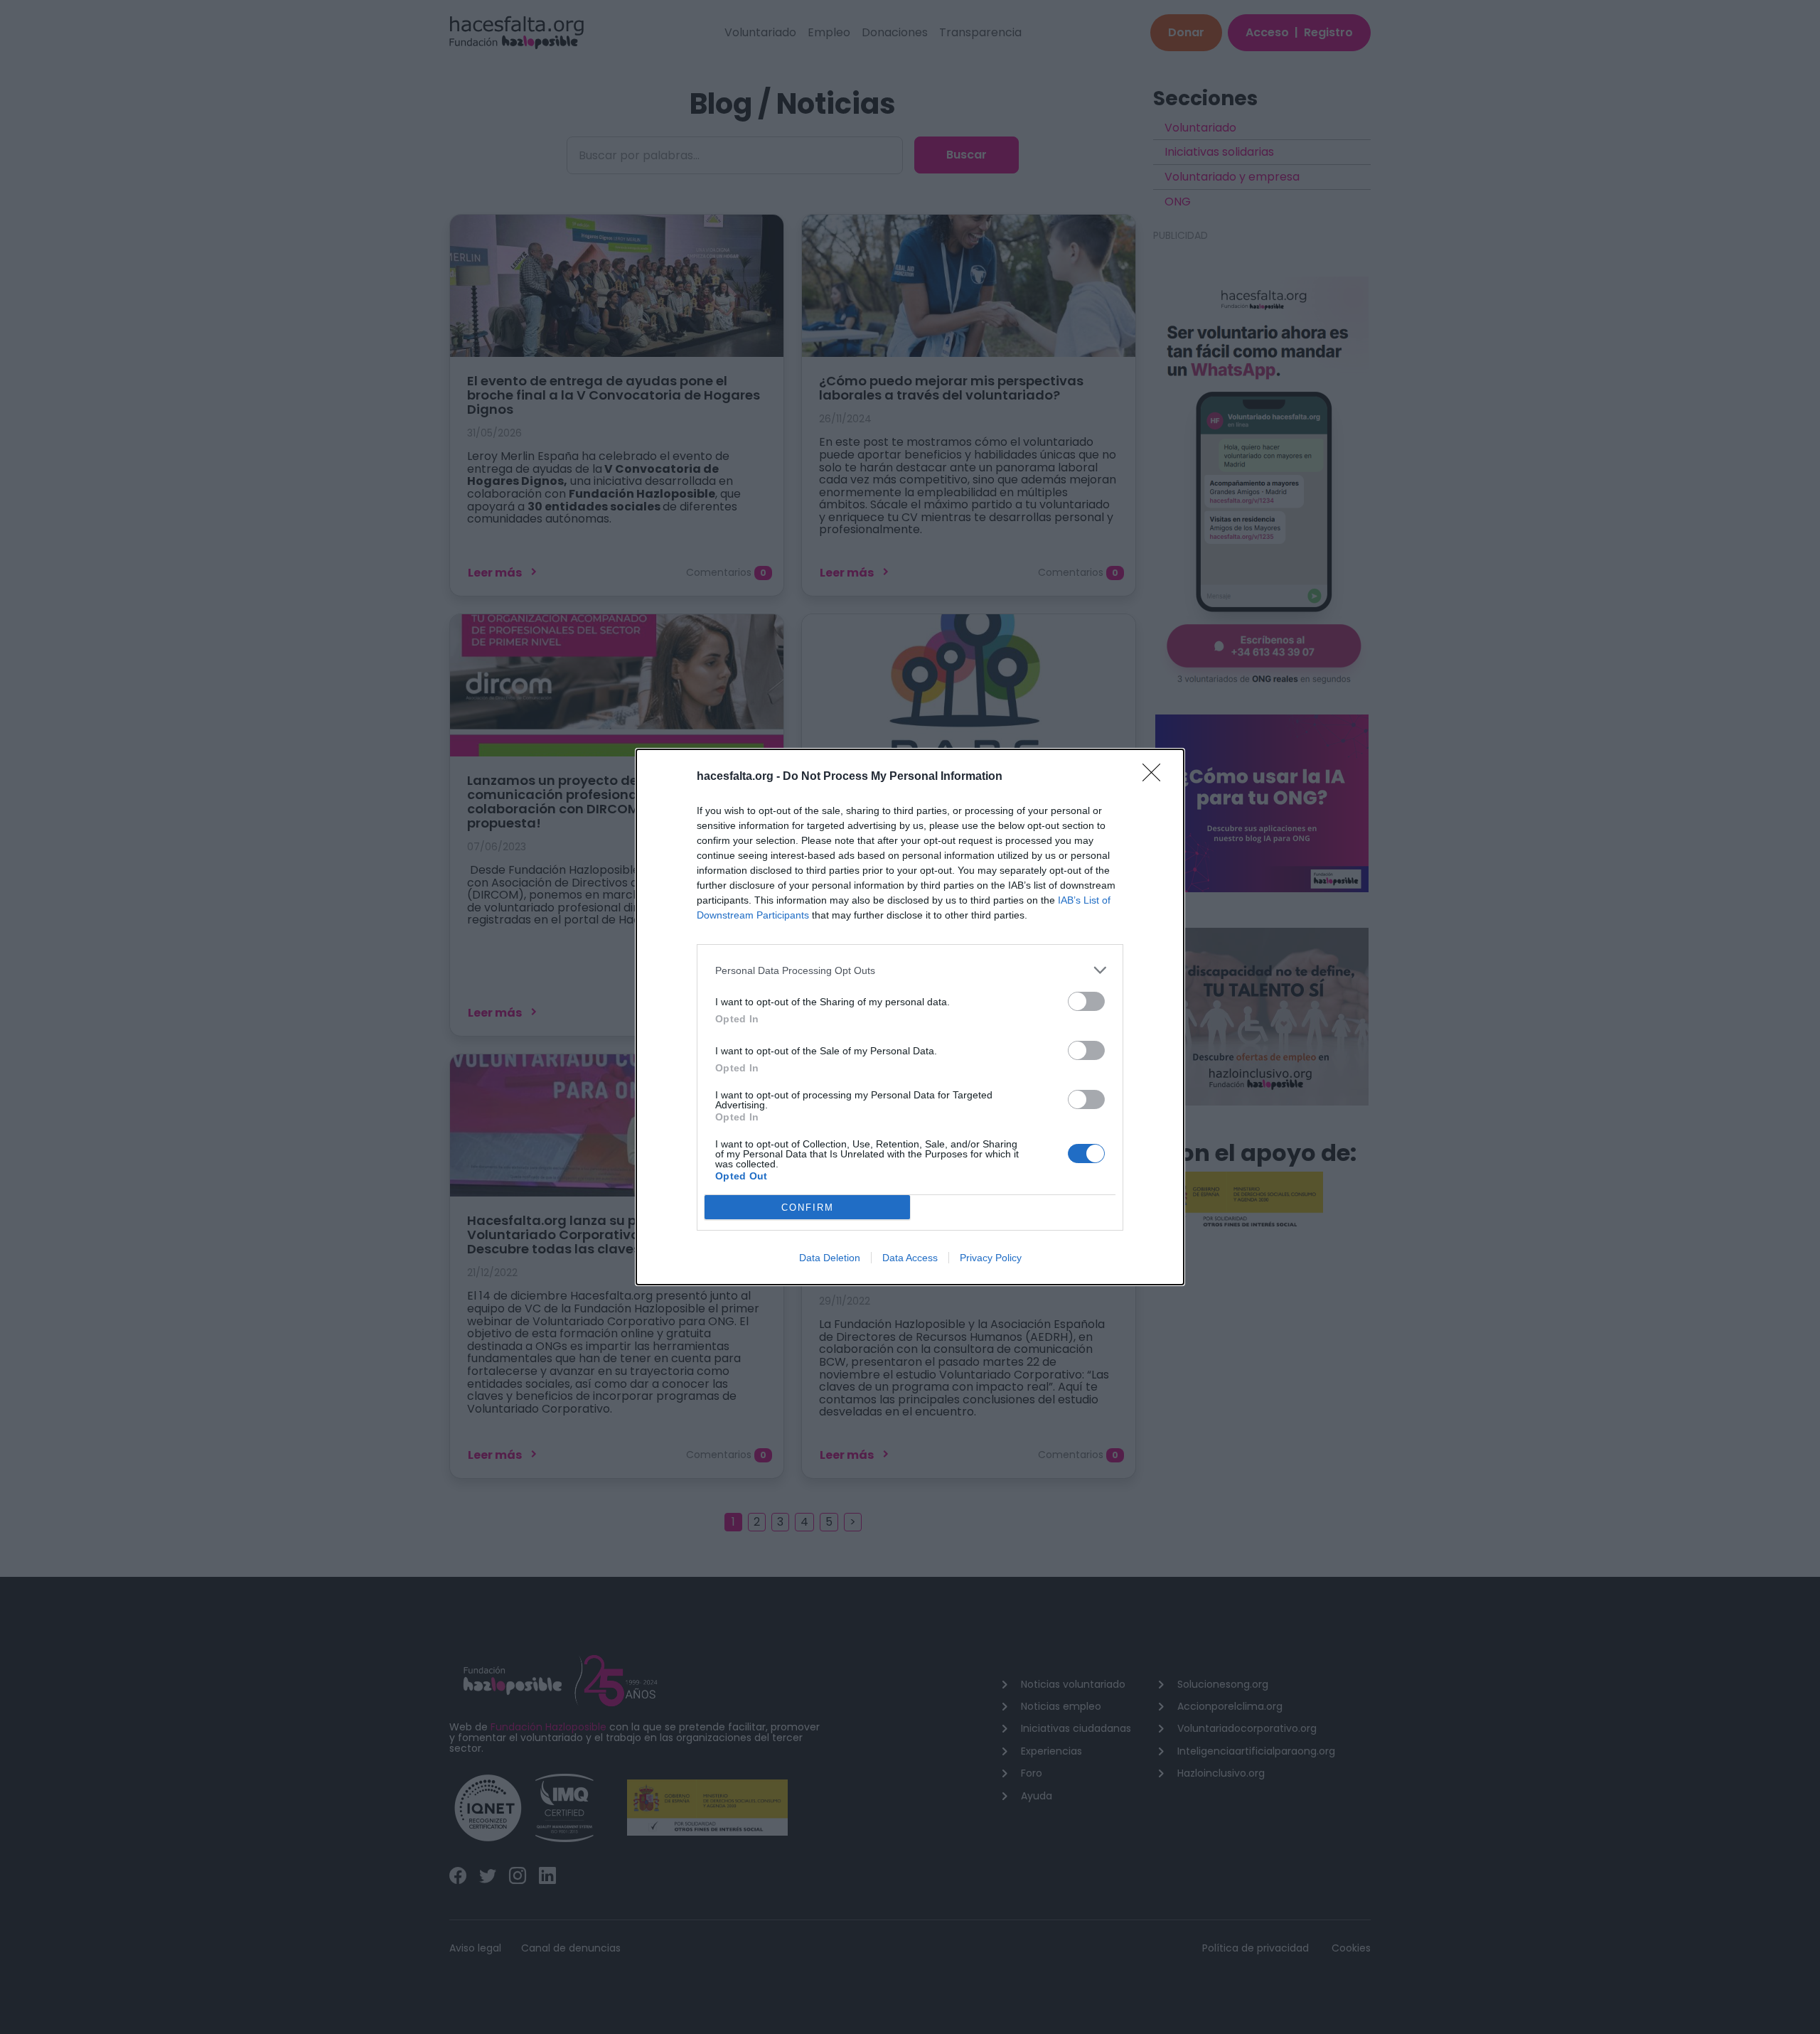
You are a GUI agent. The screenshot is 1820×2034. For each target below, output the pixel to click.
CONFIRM (808, 1208)
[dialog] (910, 1017)
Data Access (910, 1258)
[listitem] (910, 970)
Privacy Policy (991, 1258)
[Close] (1156, 777)
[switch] (1086, 1001)
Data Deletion (830, 1258)
